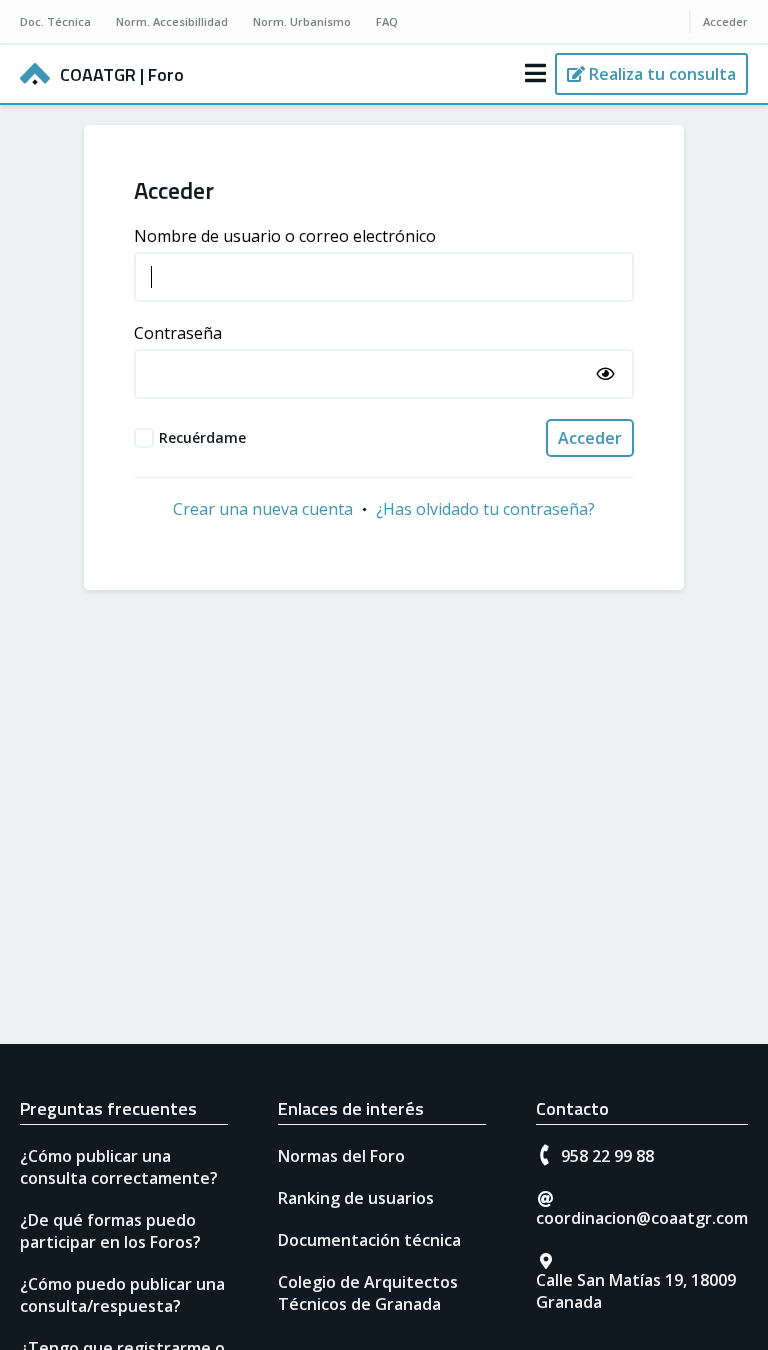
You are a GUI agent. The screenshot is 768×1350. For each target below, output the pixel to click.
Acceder (590, 438)
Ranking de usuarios (356, 1198)
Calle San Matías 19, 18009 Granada (636, 1291)
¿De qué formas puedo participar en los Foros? (110, 1231)
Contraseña (178, 333)
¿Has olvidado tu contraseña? (485, 509)
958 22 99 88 (607, 1156)
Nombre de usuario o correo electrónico (285, 236)
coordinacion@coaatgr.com (642, 1218)
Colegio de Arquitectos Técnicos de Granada (368, 1293)
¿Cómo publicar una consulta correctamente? (119, 1167)
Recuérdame (202, 437)
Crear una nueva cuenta (263, 509)
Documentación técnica (369, 1240)
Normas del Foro (341, 1156)
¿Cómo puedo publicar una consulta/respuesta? (122, 1295)
